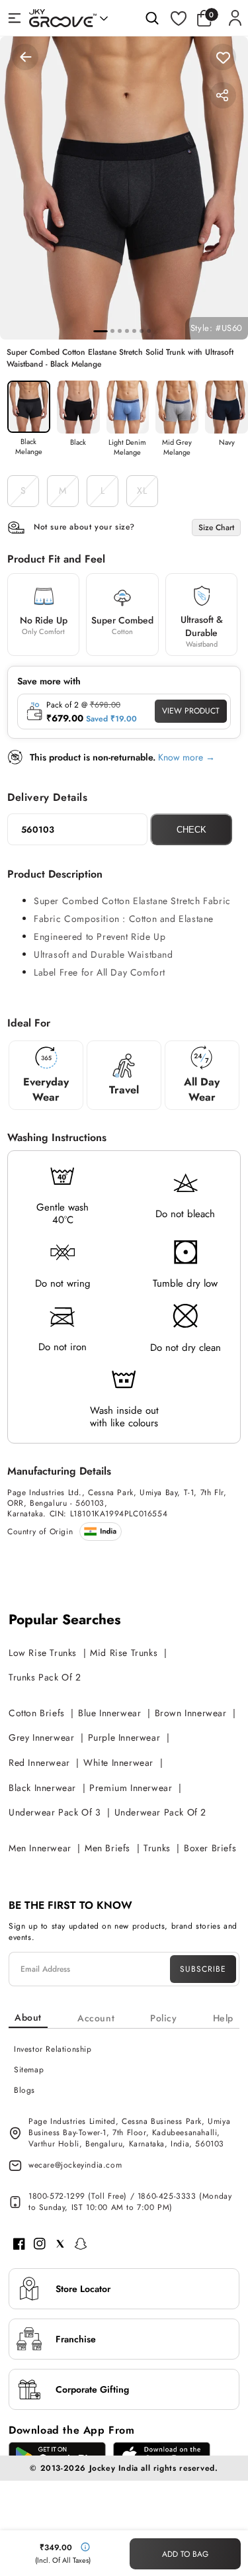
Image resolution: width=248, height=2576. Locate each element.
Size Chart (216, 528)
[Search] (152, 18)
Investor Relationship (53, 2049)
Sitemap (29, 2070)
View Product (191, 711)
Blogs (24, 2090)
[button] (208, 18)
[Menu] (15, 18)
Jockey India (114, 2468)
